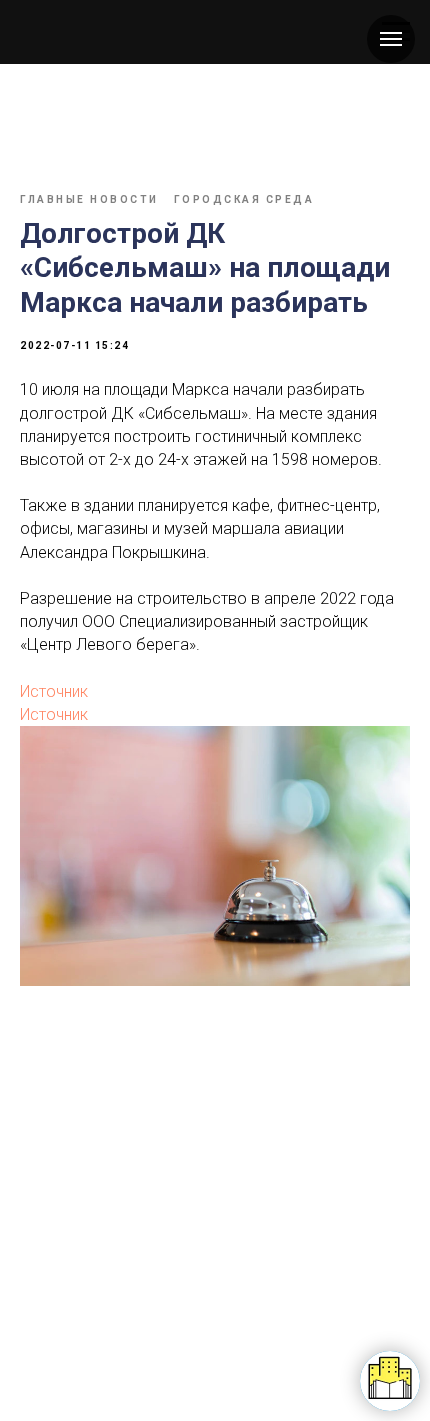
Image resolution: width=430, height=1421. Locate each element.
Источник (54, 691)
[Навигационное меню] (391, 39)
